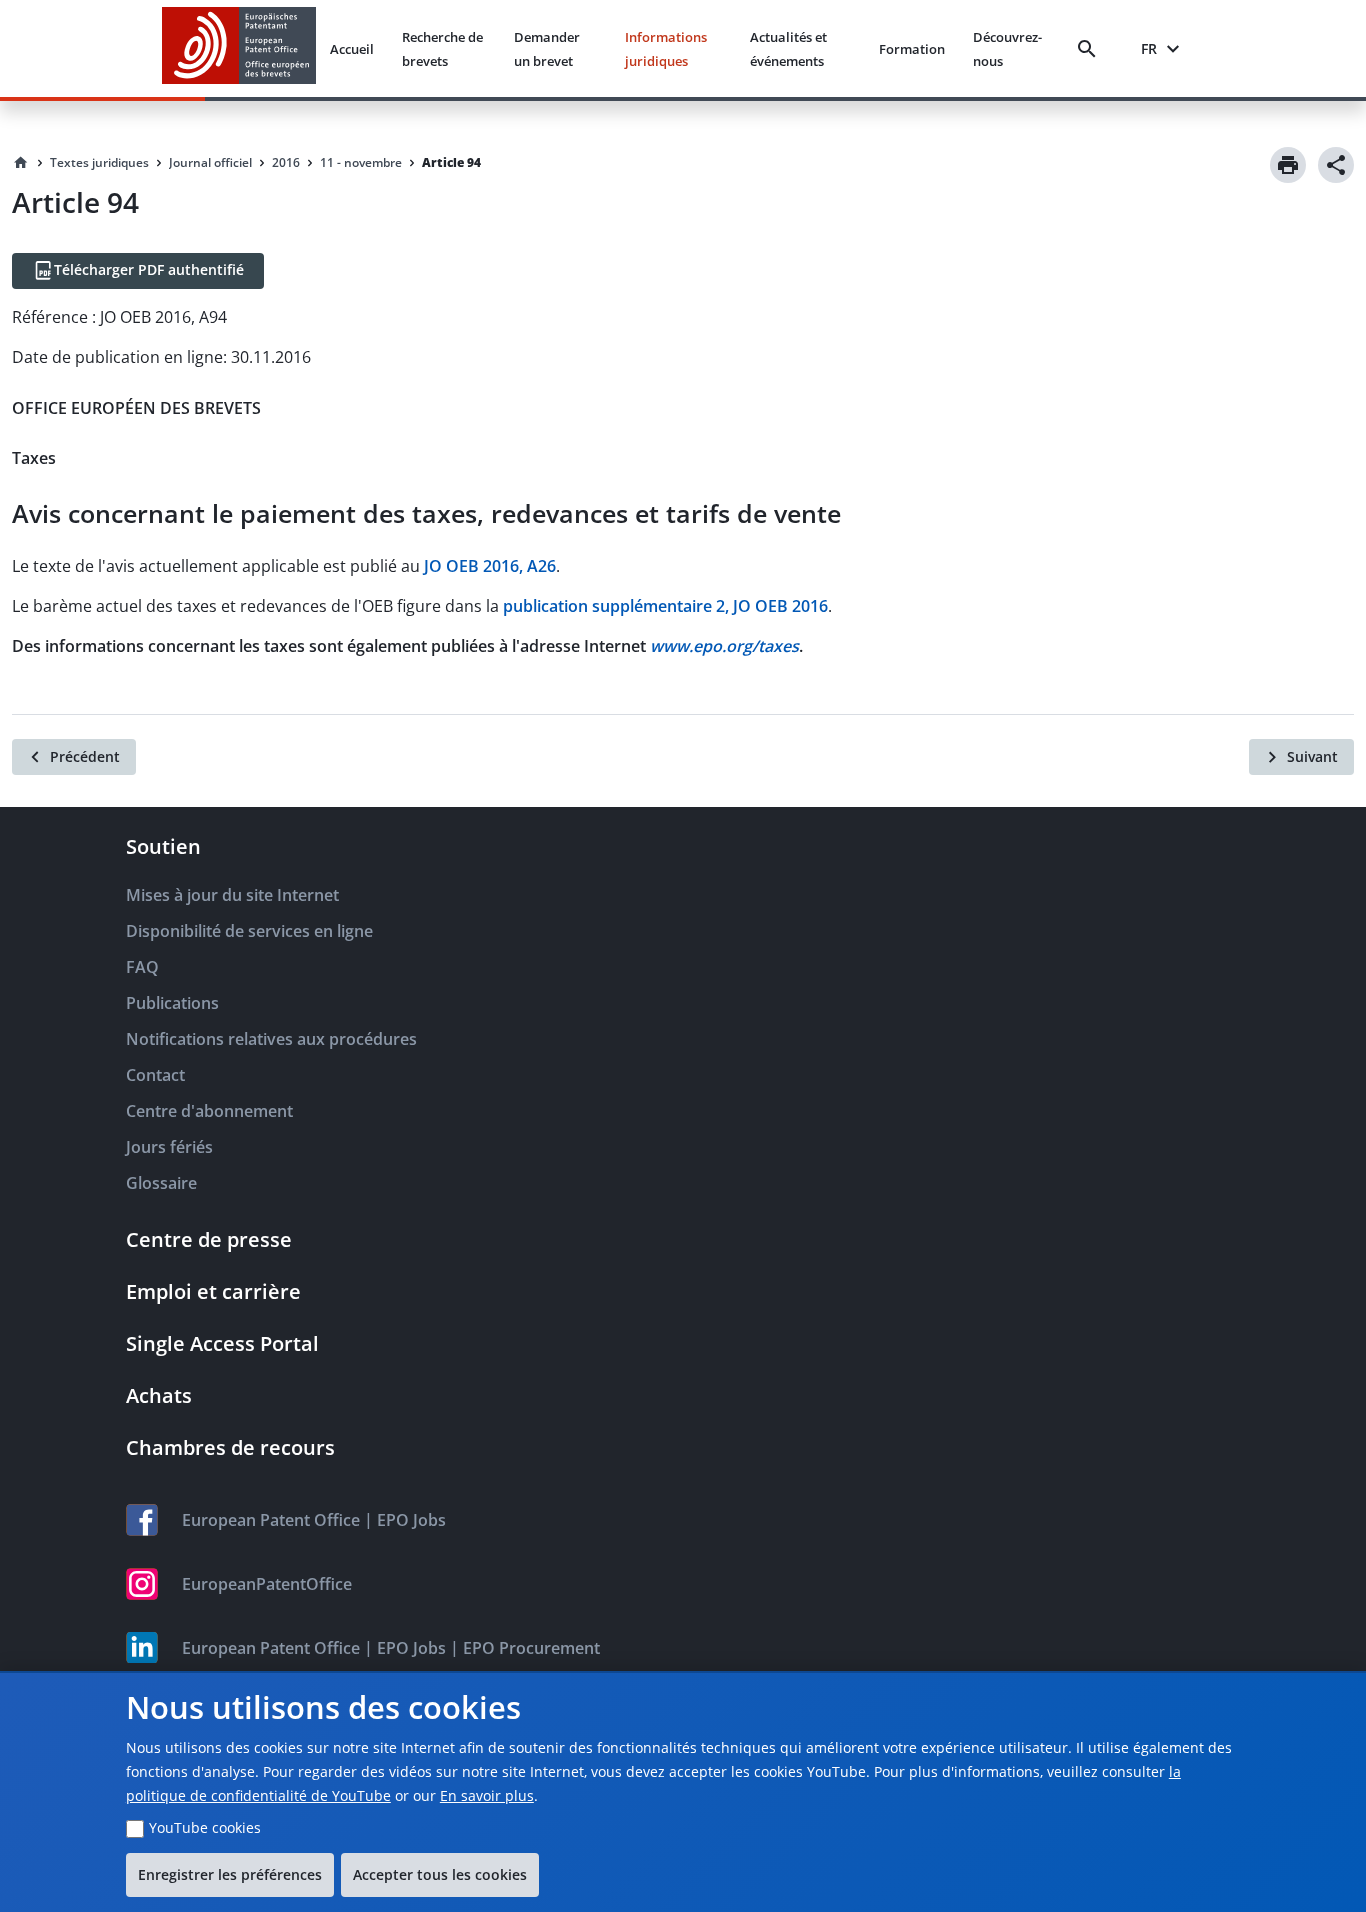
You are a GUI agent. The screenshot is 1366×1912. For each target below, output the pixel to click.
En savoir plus (487, 1795)
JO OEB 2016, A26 (490, 566)
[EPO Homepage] (239, 48)
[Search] (1091, 49)
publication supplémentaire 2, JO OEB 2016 (665, 606)
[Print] (1288, 165)
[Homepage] (21, 163)
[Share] (1336, 165)
